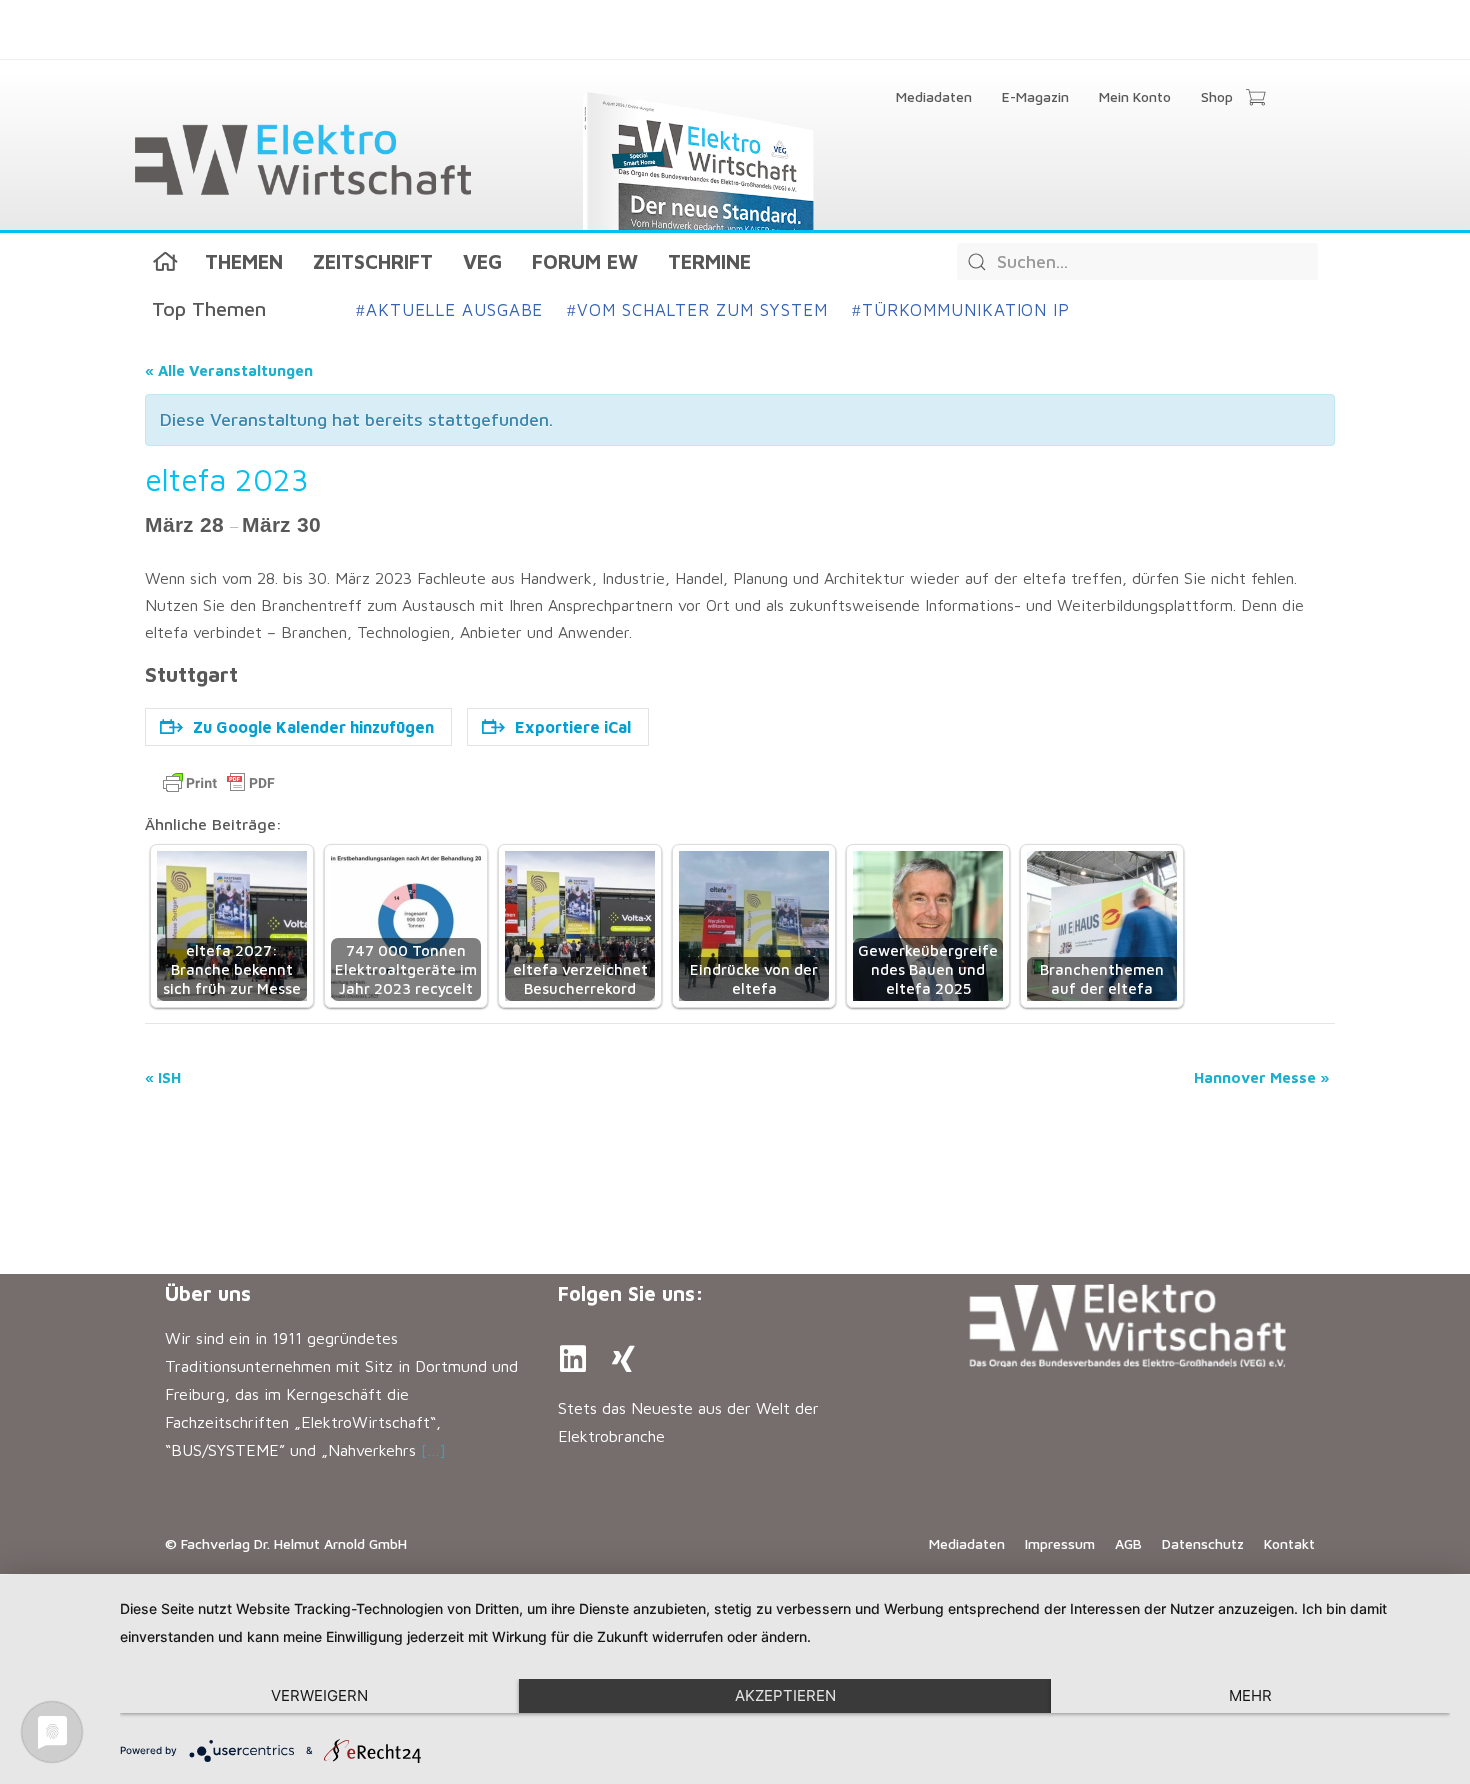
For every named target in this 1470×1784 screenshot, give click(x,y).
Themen (244, 261)
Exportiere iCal (573, 727)
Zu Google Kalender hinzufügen (313, 727)
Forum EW (585, 261)
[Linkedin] (573, 1359)
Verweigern (319, 1695)
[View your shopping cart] (1255, 99)
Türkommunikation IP (961, 310)
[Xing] (623, 1359)
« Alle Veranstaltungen (229, 370)
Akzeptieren (785, 1695)
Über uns (208, 1293)
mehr (1250, 1695)
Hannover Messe (1262, 1077)
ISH (163, 1077)
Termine (709, 261)
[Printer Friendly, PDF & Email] (219, 783)
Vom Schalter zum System (697, 310)
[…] (433, 1450)
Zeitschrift (373, 261)
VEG (482, 261)
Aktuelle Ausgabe (449, 310)
